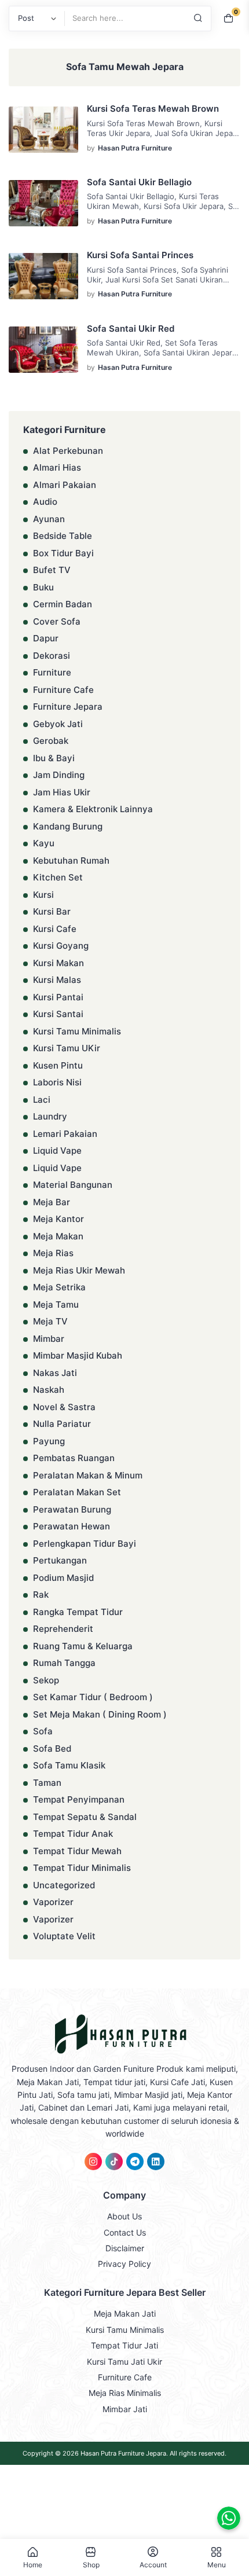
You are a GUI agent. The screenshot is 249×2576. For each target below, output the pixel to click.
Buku (43, 587)
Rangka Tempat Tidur (78, 1612)
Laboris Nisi (57, 1082)
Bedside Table (63, 536)
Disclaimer (125, 2248)
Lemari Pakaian (65, 1134)
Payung (49, 1441)
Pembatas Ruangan (74, 1458)
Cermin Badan (63, 604)
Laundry (50, 1116)
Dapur (46, 638)
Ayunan (49, 519)
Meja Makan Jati (125, 2313)
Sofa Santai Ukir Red (131, 329)
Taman (47, 1783)
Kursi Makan (58, 963)
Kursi (43, 895)
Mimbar (49, 1339)
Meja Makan (58, 1236)
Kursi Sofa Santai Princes (140, 255)
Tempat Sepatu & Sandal (85, 1817)
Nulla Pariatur (62, 1424)
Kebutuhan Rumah (71, 860)
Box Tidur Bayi (63, 553)
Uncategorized (64, 1885)
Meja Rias (53, 1253)
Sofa (43, 1731)
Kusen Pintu (58, 1065)
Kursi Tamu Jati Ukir (124, 2362)
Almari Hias (57, 467)
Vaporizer (53, 1902)
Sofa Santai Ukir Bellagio (139, 182)
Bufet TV (52, 570)
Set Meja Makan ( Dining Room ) (100, 1714)
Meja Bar (52, 1202)
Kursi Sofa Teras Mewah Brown (153, 109)
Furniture (52, 672)
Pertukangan (60, 1560)
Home (33, 2564)
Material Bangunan (73, 1185)
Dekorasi (52, 656)
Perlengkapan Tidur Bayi (85, 1544)
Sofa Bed (52, 1748)
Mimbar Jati (125, 2409)
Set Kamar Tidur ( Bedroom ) (93, 1697)
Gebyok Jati (58, 724)
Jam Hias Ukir (62, 792)
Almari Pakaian (65, 485)
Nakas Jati (55, 1373)
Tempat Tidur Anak (73, 1834)
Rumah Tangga (64, 1663)
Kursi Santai (58, 1014)
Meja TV (50, 1321)
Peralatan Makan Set (77, 1492)
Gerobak (51, 741)
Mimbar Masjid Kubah (78, 1355)
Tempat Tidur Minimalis (82, 1868)
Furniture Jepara (68, 707)
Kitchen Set (58, 877)
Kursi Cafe (55, 929)
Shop (91, 2564)
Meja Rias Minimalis (125, 2393)
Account (153, 2564)
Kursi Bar (52, 911)
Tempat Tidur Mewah (77, 1851)
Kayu (44, 843)
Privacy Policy (124, 2264)
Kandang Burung (68, 826)
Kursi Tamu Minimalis (77, 1031)
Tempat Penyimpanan (79, 1799)
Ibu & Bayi (54, 758)
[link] (93, 2162)
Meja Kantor (58, 1219)
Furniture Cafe (63, 690)
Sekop (46, 1680)
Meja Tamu (56, 1304)
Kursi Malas (57, 980)
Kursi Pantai (58, 997)
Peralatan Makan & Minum (88, 1475)
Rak (41, 1595)
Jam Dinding (59, 775)
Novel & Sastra (64, 1407)
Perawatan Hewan (72, 1526)
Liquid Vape (57, 1151)
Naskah (49, 1390)
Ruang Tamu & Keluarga (83, 1646)
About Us (124, 2216)
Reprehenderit (63, 1629)
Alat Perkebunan (68, 451)
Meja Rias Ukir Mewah (79, 1270)
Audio (45, 502)
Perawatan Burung (72, 1509)
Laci (42, 1100)
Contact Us (125, 2232)
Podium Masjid (63, 1578)
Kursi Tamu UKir (67, 1048)
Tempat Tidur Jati (124, 2345)
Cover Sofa (57, 621)
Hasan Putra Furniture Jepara (123, 2453)
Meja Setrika (59, 1287)
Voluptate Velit (64, 1936)
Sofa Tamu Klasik (69, 1765)
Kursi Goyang (61, 946)
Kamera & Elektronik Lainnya (93, 809)
